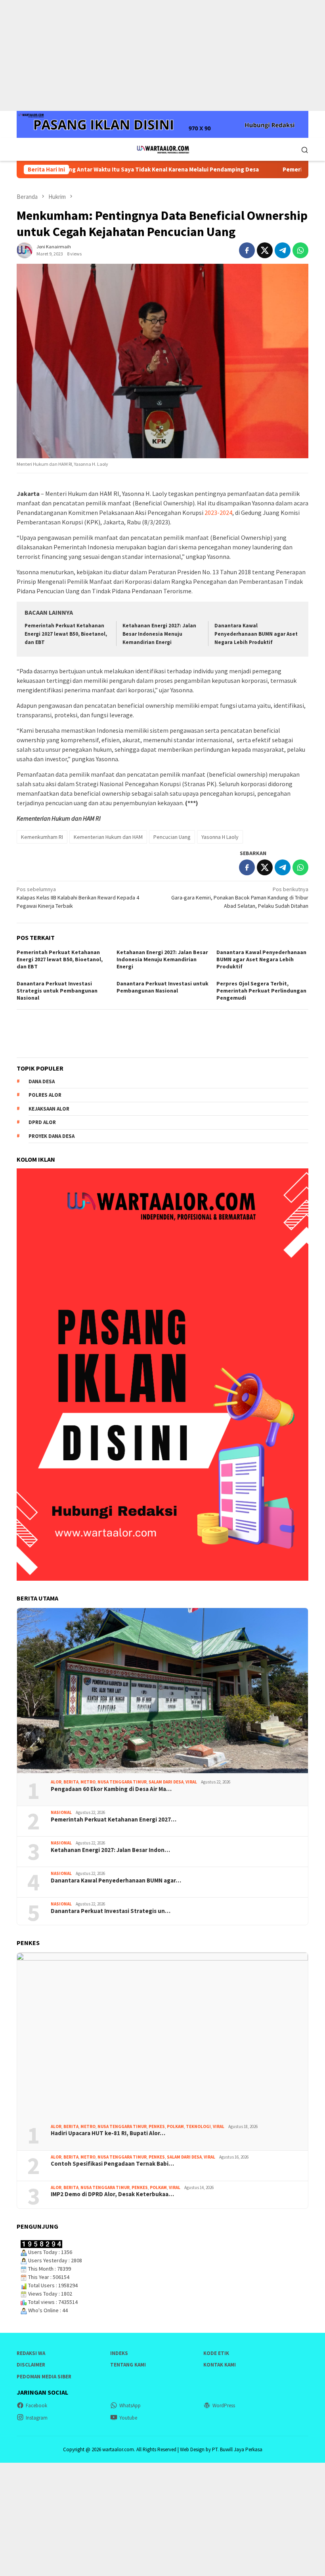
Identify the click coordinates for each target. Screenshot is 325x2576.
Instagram (37, 2418)
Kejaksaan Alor (49, 1109)
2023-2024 (218, 513)
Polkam (175, 2126)
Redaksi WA (31, 2353)
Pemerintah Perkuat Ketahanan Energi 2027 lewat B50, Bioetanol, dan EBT (66, 634)
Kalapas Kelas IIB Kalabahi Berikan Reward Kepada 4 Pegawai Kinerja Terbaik (78, 897)
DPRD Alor (42, 1122)
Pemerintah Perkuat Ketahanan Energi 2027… (114, 1820)
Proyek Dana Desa (52, 1136)
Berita (71, 1782)
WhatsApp (130, 2405)
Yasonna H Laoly (220, 837)
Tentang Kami (128, 2365)
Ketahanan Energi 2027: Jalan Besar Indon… (110, 1850)
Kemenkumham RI (42, 837)
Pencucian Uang (172, 837)
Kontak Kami (220, 2365)
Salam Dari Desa (166, 1782)
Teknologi (198, 2126)
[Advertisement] (162, 55)
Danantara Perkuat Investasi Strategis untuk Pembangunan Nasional (57, 991)
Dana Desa (42, 1081)
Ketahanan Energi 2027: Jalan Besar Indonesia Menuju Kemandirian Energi (159, 634)
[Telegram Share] (283, 250)
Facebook (36, 2405)
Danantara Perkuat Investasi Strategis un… (111, 1911)
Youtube (128, 2418)
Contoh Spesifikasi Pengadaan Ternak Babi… (112, 2164)
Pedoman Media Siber (44, 2377)
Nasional (61, 1812)
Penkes (157, 2126)
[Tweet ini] (265, 250)
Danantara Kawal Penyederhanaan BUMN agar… (116, 1881)
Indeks (119, 2353)
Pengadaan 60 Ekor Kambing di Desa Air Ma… (111, 1789)
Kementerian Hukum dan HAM (108, 837)
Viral (191, 1782)
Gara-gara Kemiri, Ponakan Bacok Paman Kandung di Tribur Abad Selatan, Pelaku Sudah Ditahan (240, 897)
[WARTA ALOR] (162, 149)
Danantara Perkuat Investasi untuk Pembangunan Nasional (162, 987)
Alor (56, 1782)
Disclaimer (31, 2365)
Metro (88, 1782)
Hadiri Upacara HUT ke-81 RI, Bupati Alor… (108, 2133)
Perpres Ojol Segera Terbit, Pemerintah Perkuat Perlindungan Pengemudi (261, 991)
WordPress (224, 2405)
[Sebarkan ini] (247, 250)
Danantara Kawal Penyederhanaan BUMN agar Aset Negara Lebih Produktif (256, 634)
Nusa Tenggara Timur (122, 1782)
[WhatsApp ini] (300, 250)
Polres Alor (45, 1095)
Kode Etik (216, 2353)
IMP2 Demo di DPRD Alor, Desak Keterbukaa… (112, 2194)
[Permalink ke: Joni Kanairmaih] (25, 250)
